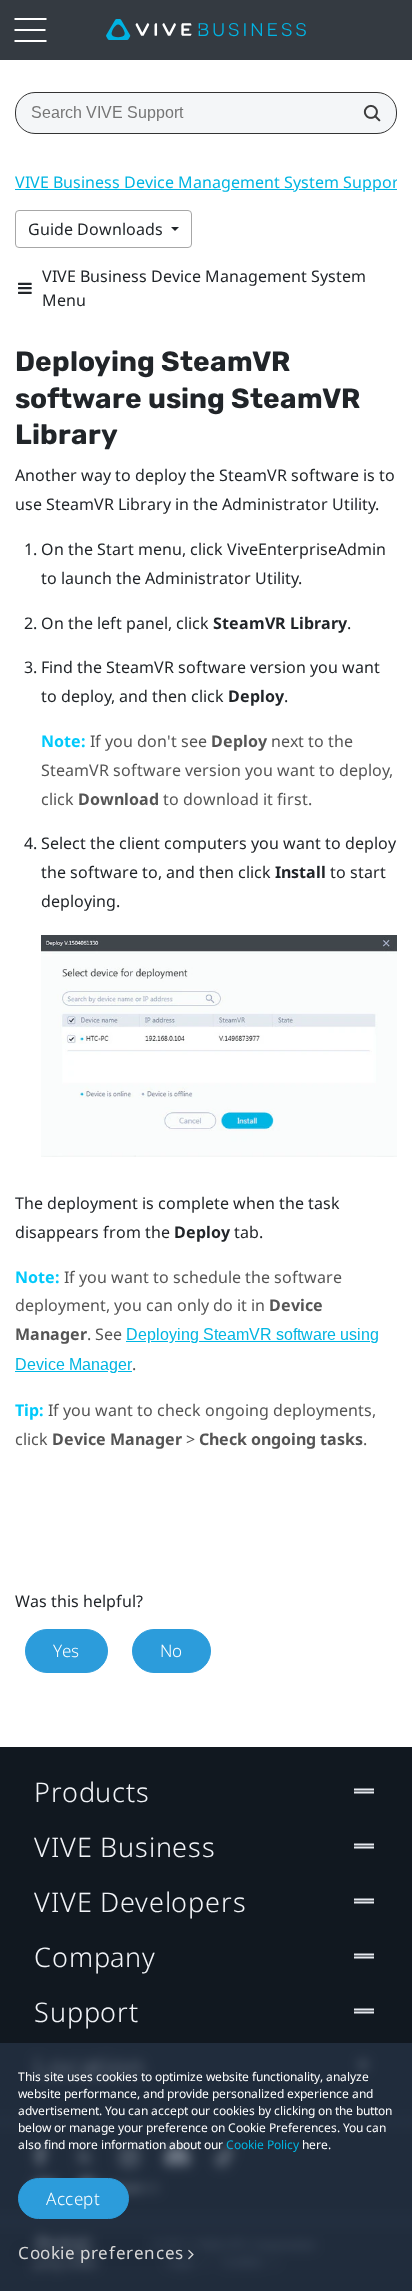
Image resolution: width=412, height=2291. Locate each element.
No (171, 1650)
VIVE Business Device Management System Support (210, 182)
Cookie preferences (101, 2252)
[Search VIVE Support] (366, 113)
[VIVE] (206, 30)
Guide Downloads (97, 229)
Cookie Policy (262, 2144)
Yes (66, 1650)
